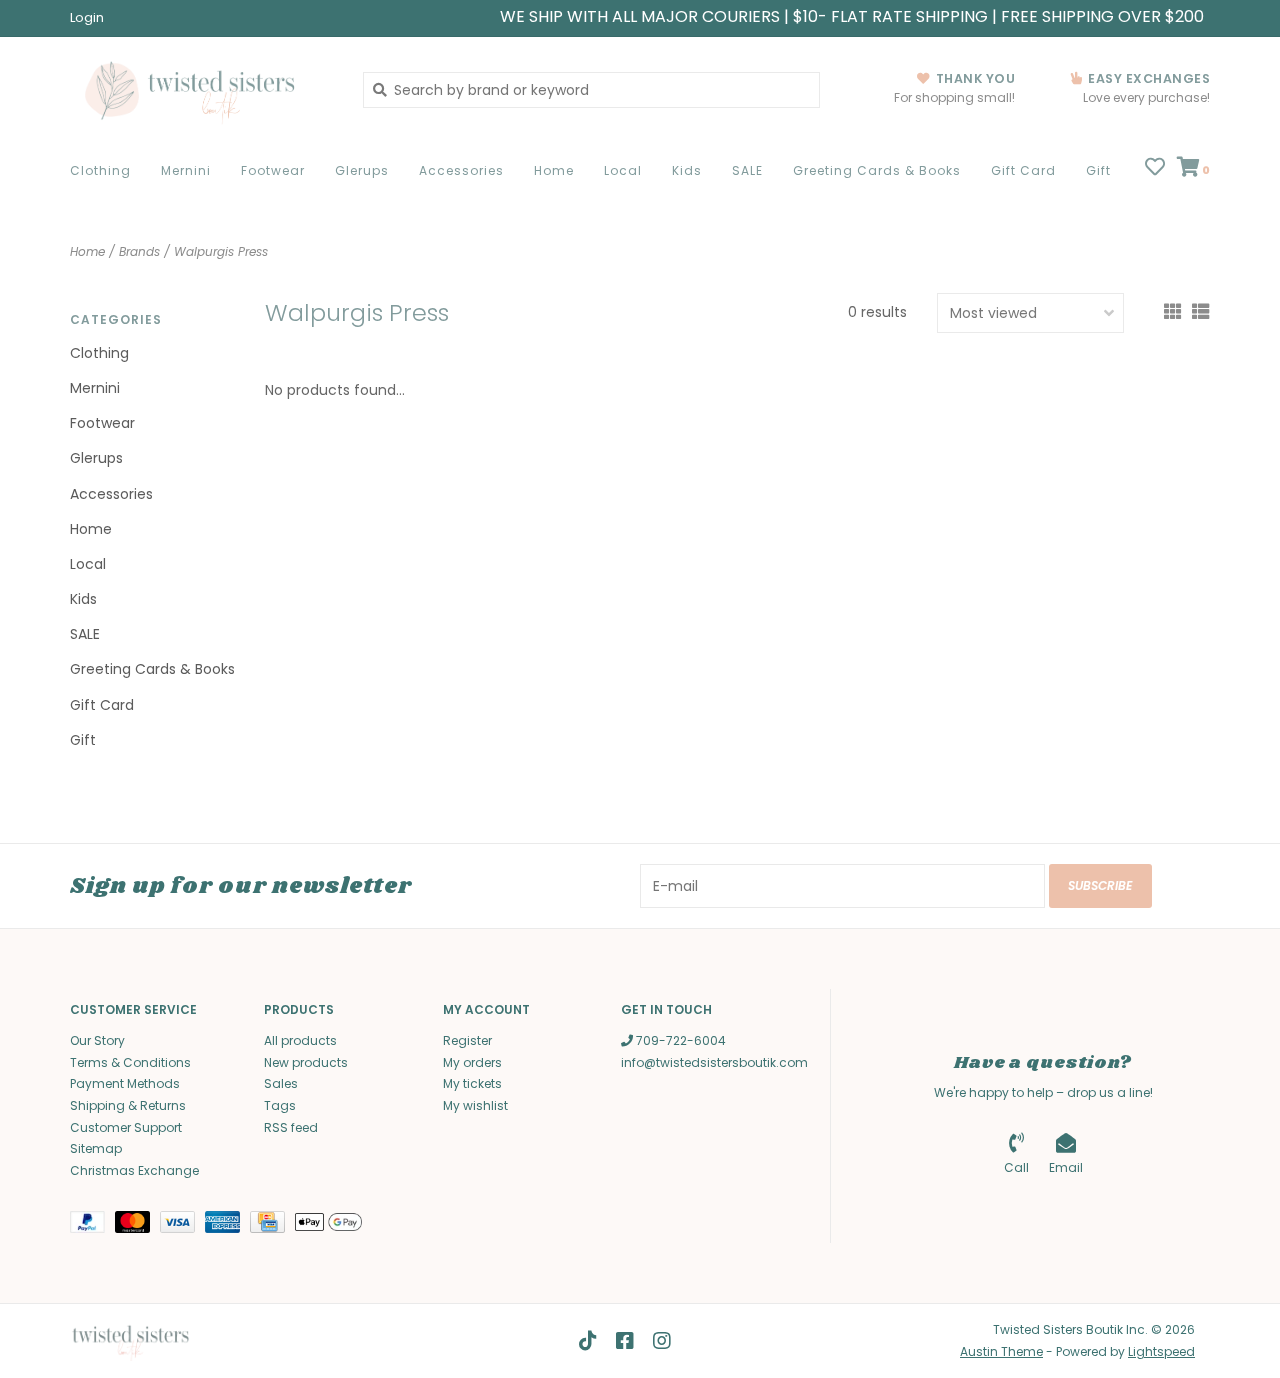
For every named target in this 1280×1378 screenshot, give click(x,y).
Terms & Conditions (130, 1062)
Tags (280, 1105)
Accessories (461, 170)
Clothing (100, 170)
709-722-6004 (679, 1040)
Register (467, 1040)
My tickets (472, 1083)
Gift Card (1023, 170)
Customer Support (126, 1127)
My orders (472, 1062)
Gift (1098, 170)
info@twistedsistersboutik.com (714, 1062)
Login (87, 17)
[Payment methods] (92, 1226)
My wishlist (475, 1105)
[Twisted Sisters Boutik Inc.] (201, 89)
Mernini (186, 170)
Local (623, 170)
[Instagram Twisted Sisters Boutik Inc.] (662, 1341)
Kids (687, 170)
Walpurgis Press (221, 251)
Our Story (97, 1040)
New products (306, 1062)
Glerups (362, 170)
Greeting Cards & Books (877, 170)
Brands (139, 251)
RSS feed (291, 1127)
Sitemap (96, 1148)
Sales (281, 1083)
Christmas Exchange (134, 1170)
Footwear (273, 170)
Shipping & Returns (128, 1105)
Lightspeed (1161, 1351)
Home (554, 170)
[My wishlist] (1155, 169)
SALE (747, 170)
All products (300, 1040)
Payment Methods (125, 1083)
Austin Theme (1001, 1351)
